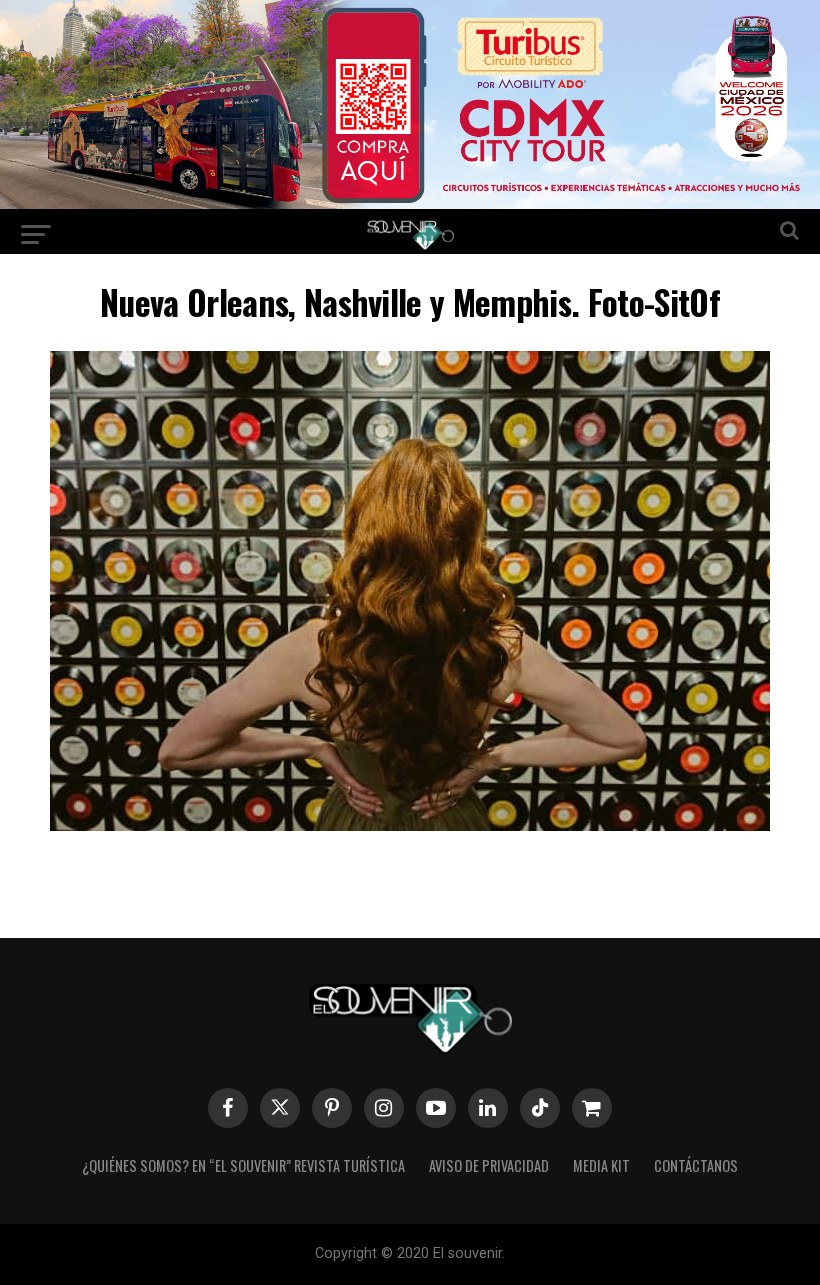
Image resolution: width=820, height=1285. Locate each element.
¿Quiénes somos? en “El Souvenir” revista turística (243, 1165)
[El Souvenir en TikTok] (540, 1108)
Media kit (601, 1165)
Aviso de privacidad (489, 1165)
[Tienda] (592, 1108)
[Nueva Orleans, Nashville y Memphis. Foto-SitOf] (410, 824)
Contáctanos (696, 1165)
